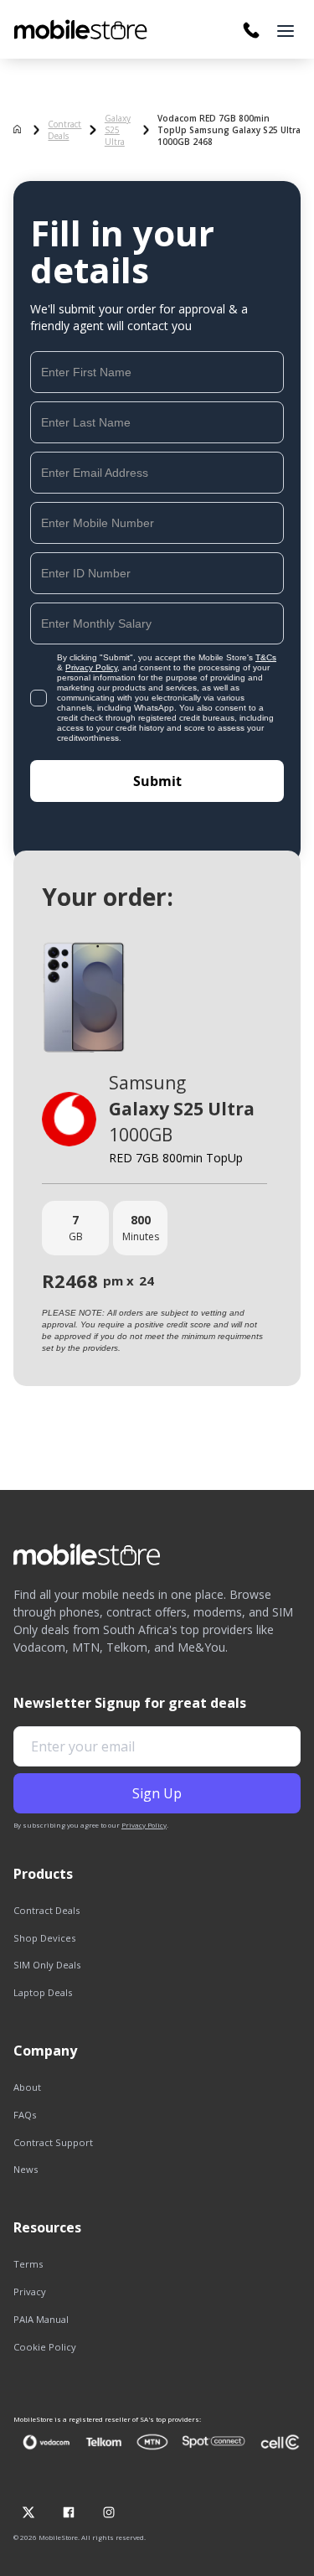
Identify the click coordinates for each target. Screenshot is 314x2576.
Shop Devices (44, 1938)
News (26, 2169)
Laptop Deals (43, 1992)
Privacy (30, 2292)
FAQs (25, 2115)
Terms (28, 2264)
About (27, 2087)
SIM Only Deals (47, 1965)
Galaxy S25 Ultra (118, 130)
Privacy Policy (91, 667)
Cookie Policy (45, 2347)
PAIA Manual (41, 2319)
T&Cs (266, 657)
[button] (286, 31)
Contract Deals (64, 130)
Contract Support (53, 2142)
